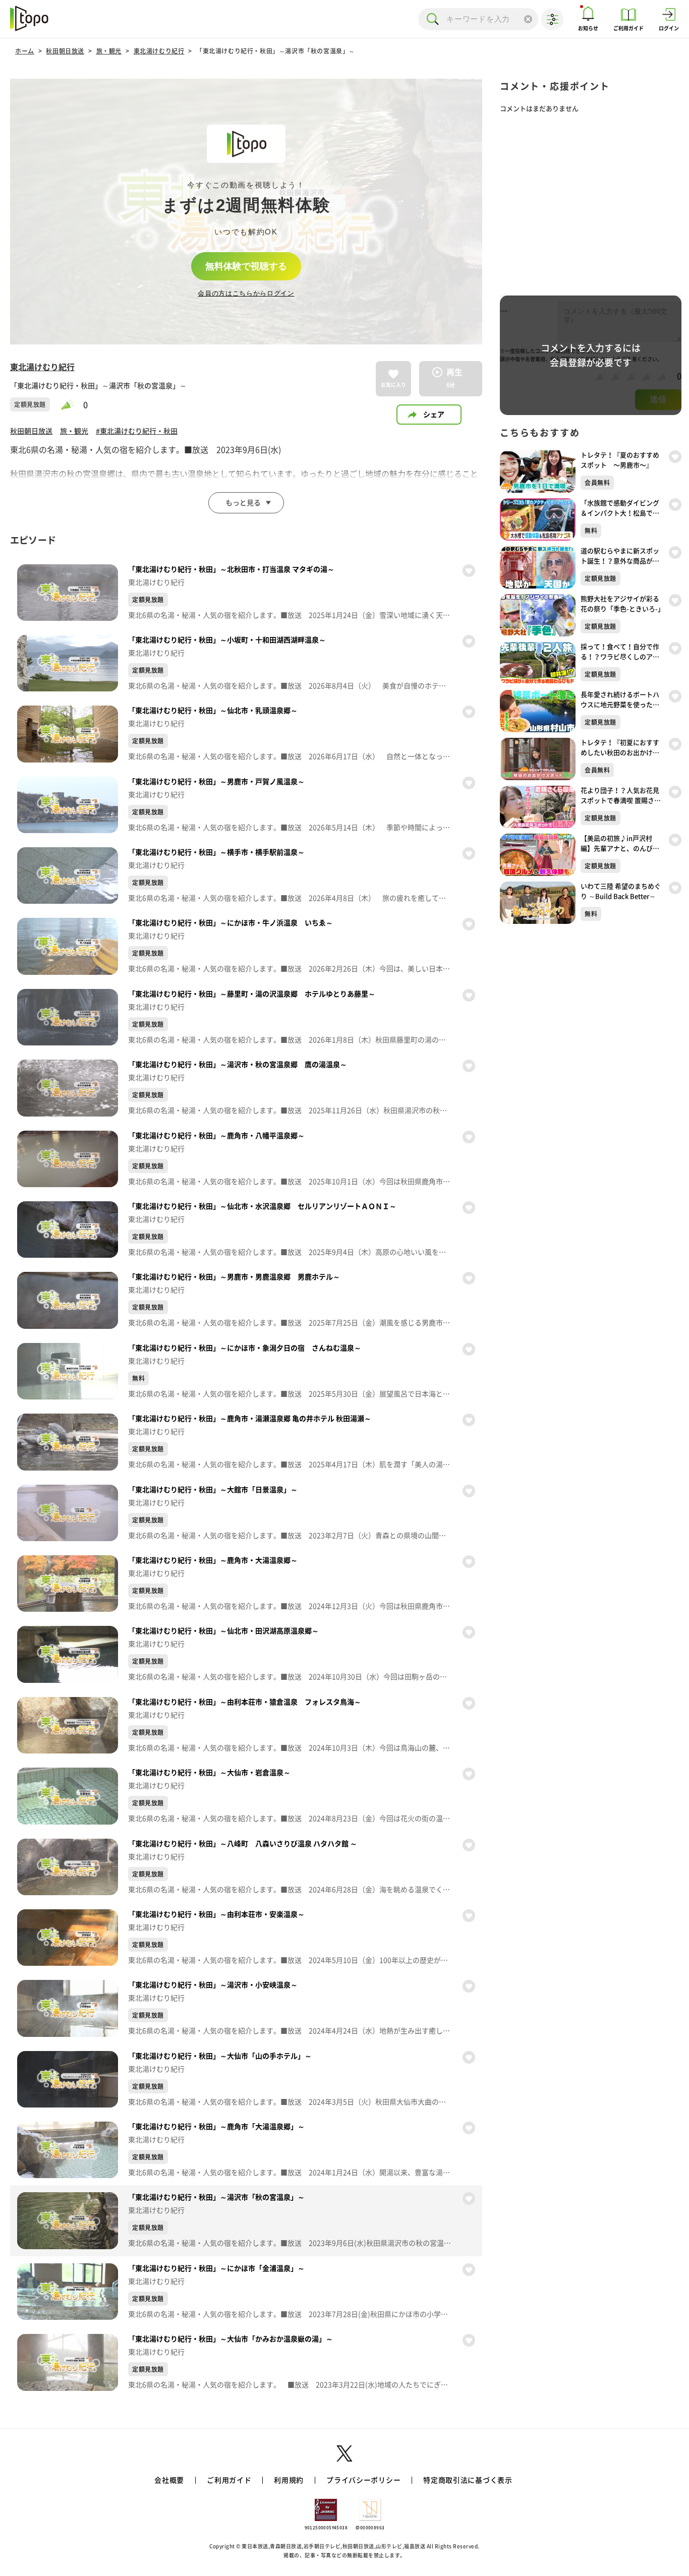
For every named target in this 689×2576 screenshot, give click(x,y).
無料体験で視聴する (246, 266)
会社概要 (169, 2480)
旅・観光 (109, 51)
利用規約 (289, 2480)
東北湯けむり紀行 (159, 51)
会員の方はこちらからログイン (246, 293)
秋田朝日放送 (65, 51)
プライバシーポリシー (363, 2480)
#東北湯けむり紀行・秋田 (137, 431)
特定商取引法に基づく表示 (468, 2480)
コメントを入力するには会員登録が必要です (591, 355)
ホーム (25, 51)
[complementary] (246, 212)
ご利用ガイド (229, 2480)
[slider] (72, 405)
